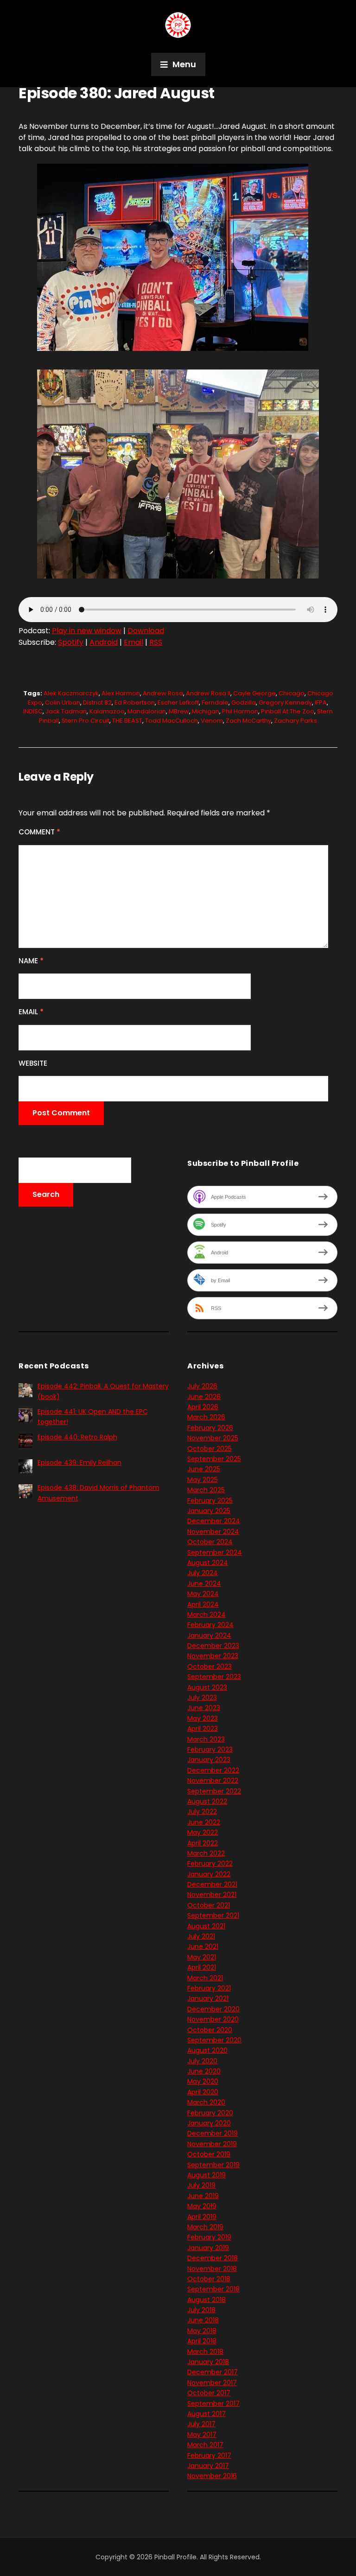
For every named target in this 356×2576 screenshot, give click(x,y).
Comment (39, 832)
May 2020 (203, 2081)
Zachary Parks (296, 721)
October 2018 (209, 2279)
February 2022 (210, 1864)
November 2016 (212, 2476)
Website (33, 1063)
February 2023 (210, 1749)
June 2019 (203, 2196)
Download (146, 631)
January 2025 (209, 1511)
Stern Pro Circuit (86, 721)
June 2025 (204, 1469)
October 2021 (209, 1905)
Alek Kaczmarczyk (71, 693)
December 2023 (213, 1646)
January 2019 (208, 2248)
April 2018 (202, 2341)
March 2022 (206, 1853)
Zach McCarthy (248, 721)
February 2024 (210, 1625)
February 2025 (210, 1501)
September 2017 (213, 2404)
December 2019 (213, 2133)
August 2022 (207, 1801)
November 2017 (212, 2383)
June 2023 (204, 1708)
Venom (212, 721)
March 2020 (206, 2102)
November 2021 (212, 1895)
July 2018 (201, 2310)
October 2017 (209, 2393)
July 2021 (201, 1936)
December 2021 (212, 1884)
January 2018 (208, 2362)
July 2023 (202, 1698)
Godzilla (244, 703)
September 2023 (214, 1677)
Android (104, 642)
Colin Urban (63, 703)
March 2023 (206, 1739)
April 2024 (203, 1604)
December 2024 (214, 1521)
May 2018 (202, 2331)
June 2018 (203, 2320)
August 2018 (207, 2300)
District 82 (97, 703)
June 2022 (204, 1822)
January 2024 (209, 1635)
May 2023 (203, 1718)
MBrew (179, 711)
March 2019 (205, 2227)
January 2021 (208, 1998)
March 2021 (205, 1978)
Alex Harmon (121, 693)
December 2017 (213, 2372)
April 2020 (203, 2092)
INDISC (33, 711)
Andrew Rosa (163, 693)
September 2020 (214, 2040)
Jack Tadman (66, 711)
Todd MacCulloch (172, 721)
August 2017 (207, 2414)
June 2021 (203, 1946)
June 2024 (204, 1584)
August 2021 (206, 1926)
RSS (156, 642)
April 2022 (203, 1843)
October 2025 (210, 1449)
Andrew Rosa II (208, 693)
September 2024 (215, 1552)
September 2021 (213, 1915)
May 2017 (202, 2435)
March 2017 (205, 2445)
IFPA (321, 703)
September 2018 (213, 2289)
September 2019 (213, 2165)
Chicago (292, 693)
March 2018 (205, 2352)
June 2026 (204, 1397)
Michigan (206, 711)
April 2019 (202, 2217)
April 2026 (203, 1407)
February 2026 (210, 1428)
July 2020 (202, 2061)
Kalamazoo (107, 711)
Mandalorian (147, 711)
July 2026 (202, 1386)
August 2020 (207, 2050)
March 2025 (206, 1490)
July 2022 (202, 1812)
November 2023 (213, 1656)
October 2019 (209, 2154)
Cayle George (254, 693)
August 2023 (207, 1687)
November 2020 (213, 2019)
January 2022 (209, 1874)
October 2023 (210, 1666)
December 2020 (213, 2009)
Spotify (71, 642)
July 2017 (201, 2424)
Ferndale (215, 703)
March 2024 (207, 1615)
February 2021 (209, 1988)
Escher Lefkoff (178, 703)
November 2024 (213, 1532)
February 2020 (210, 2113)
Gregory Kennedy (285, 703)
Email (133, 642)
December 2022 (213, 1770)
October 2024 (210, 1542)
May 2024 (203, 1594)
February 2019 (209, 2237)
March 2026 (206, 1417)
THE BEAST (127, 721)
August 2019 (207, 2175)
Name (31, 961)
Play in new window (87, 631)
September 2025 (214, 1459)
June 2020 (204, 2071)
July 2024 (203, 1573)
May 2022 (203, 1832)
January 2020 (209, 2123)
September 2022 (214, 1791)
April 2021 (202, 1967)
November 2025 (213, 1438)
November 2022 (213, 1781)
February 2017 (209, 2455)
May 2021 (202, 1957)
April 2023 (203, 1729)
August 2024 (208, 1563)
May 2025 (203, 1480)
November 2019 (212, 2144)
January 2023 (209, 1760)
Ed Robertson (135, 703)
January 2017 (208, 2466)
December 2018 (213, 2258)
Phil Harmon (240, 711)
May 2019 (202, 2206)
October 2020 (210, 2030)
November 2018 (212, 2269)
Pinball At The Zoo (288, 711)
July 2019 (201, 2185)
